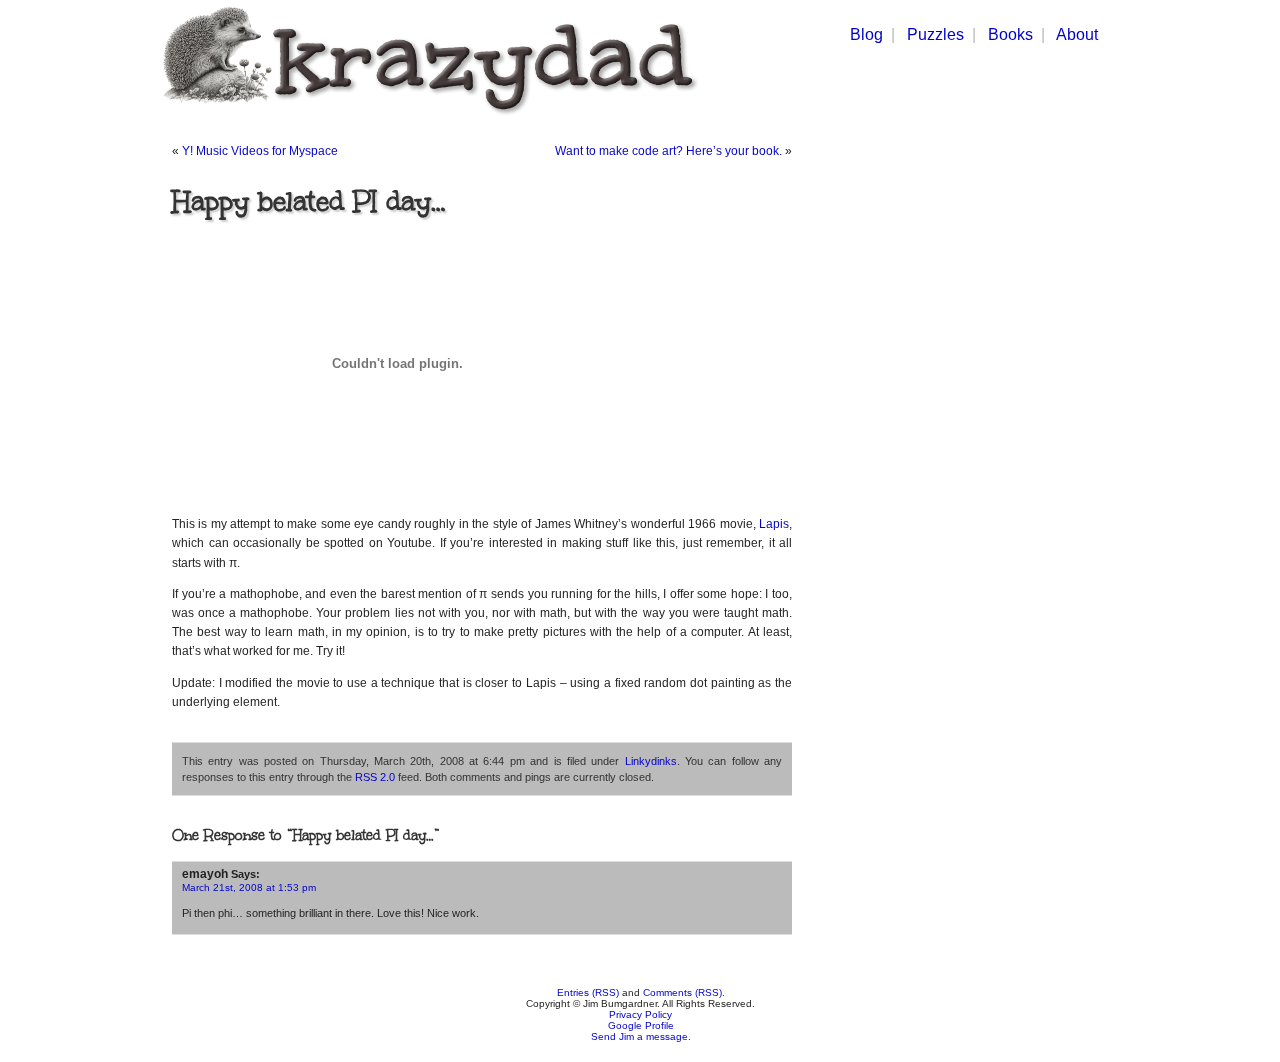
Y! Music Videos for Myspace (260, 151)
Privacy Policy (640, 1014)
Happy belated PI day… (309, 201)
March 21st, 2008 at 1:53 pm (249, 887)
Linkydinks (651, 761)
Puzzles (935, 34)
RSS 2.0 (375, 777)
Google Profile (641, 1025)
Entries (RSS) (588, 992)
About (1077, 34)
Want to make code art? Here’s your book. (668, 151)
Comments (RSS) (682, 992)
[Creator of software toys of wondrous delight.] (426, 118)
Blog (866, 34)
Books (1010, 34)
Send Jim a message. (641, 1036)
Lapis (774, 524)
